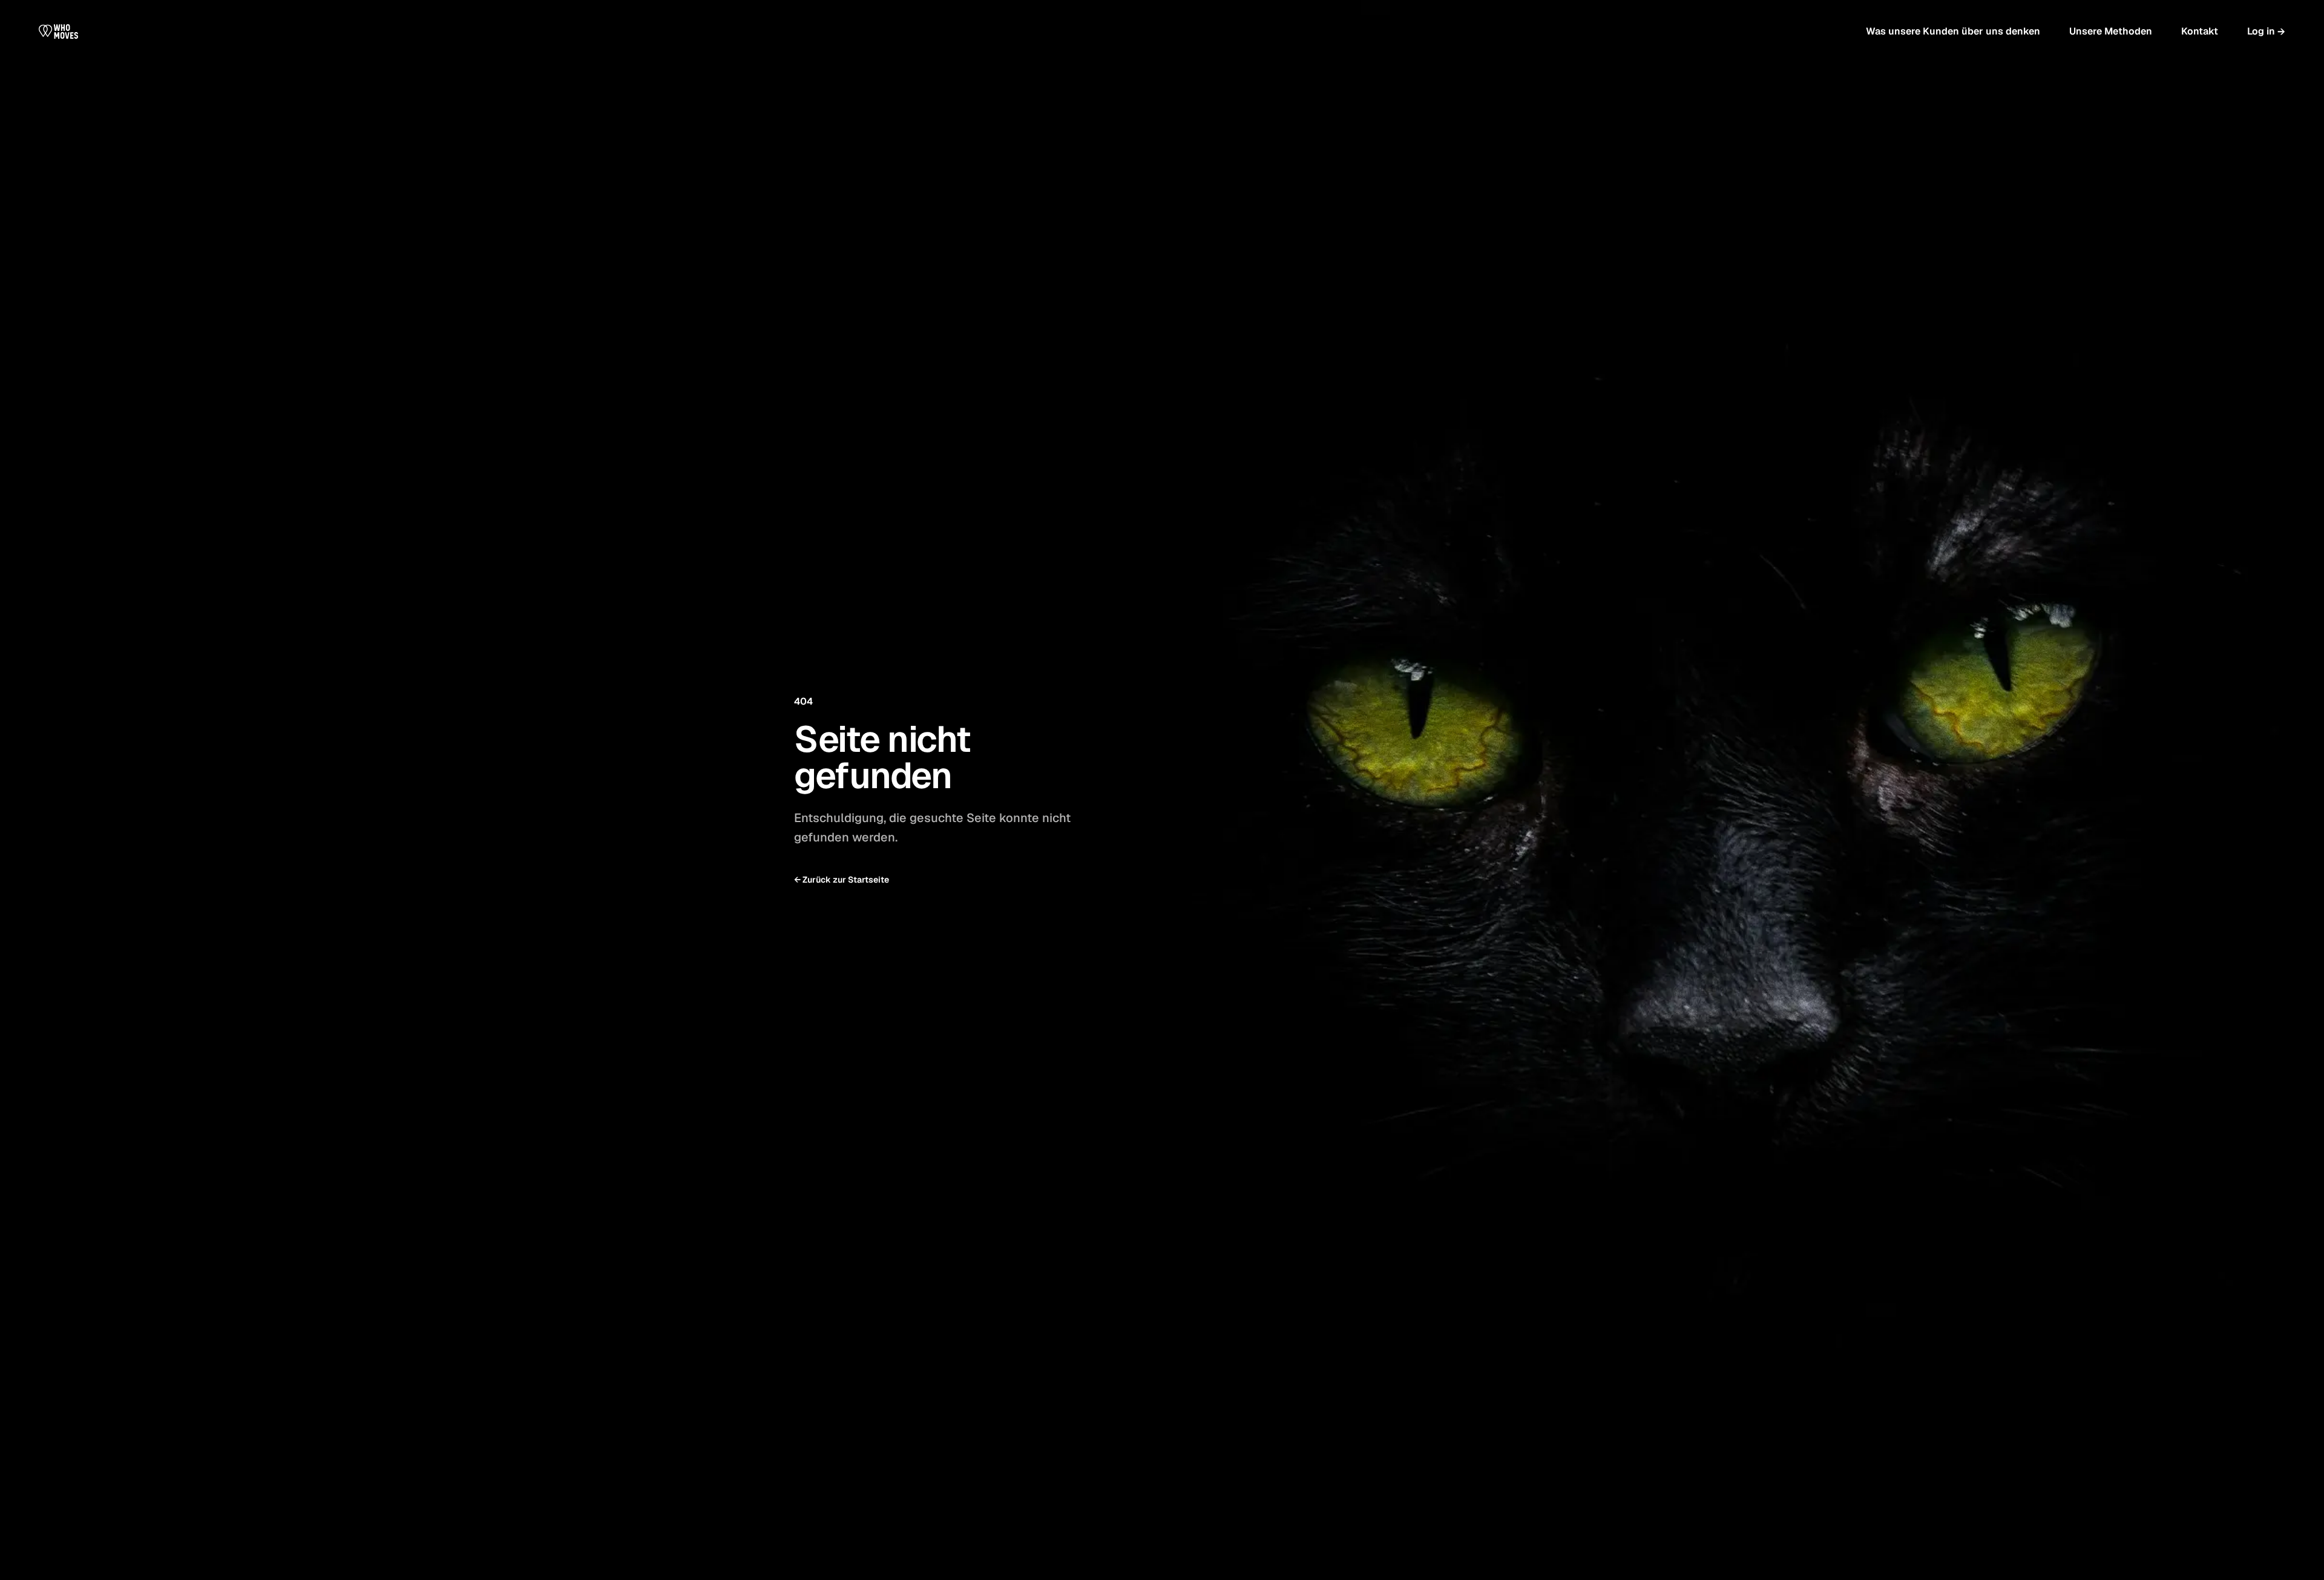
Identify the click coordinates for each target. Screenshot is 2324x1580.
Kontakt (2200, 31)
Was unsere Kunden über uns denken (1953, 31)
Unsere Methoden (2111, 31)
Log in (2266, 31)
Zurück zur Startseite (842, 880)
